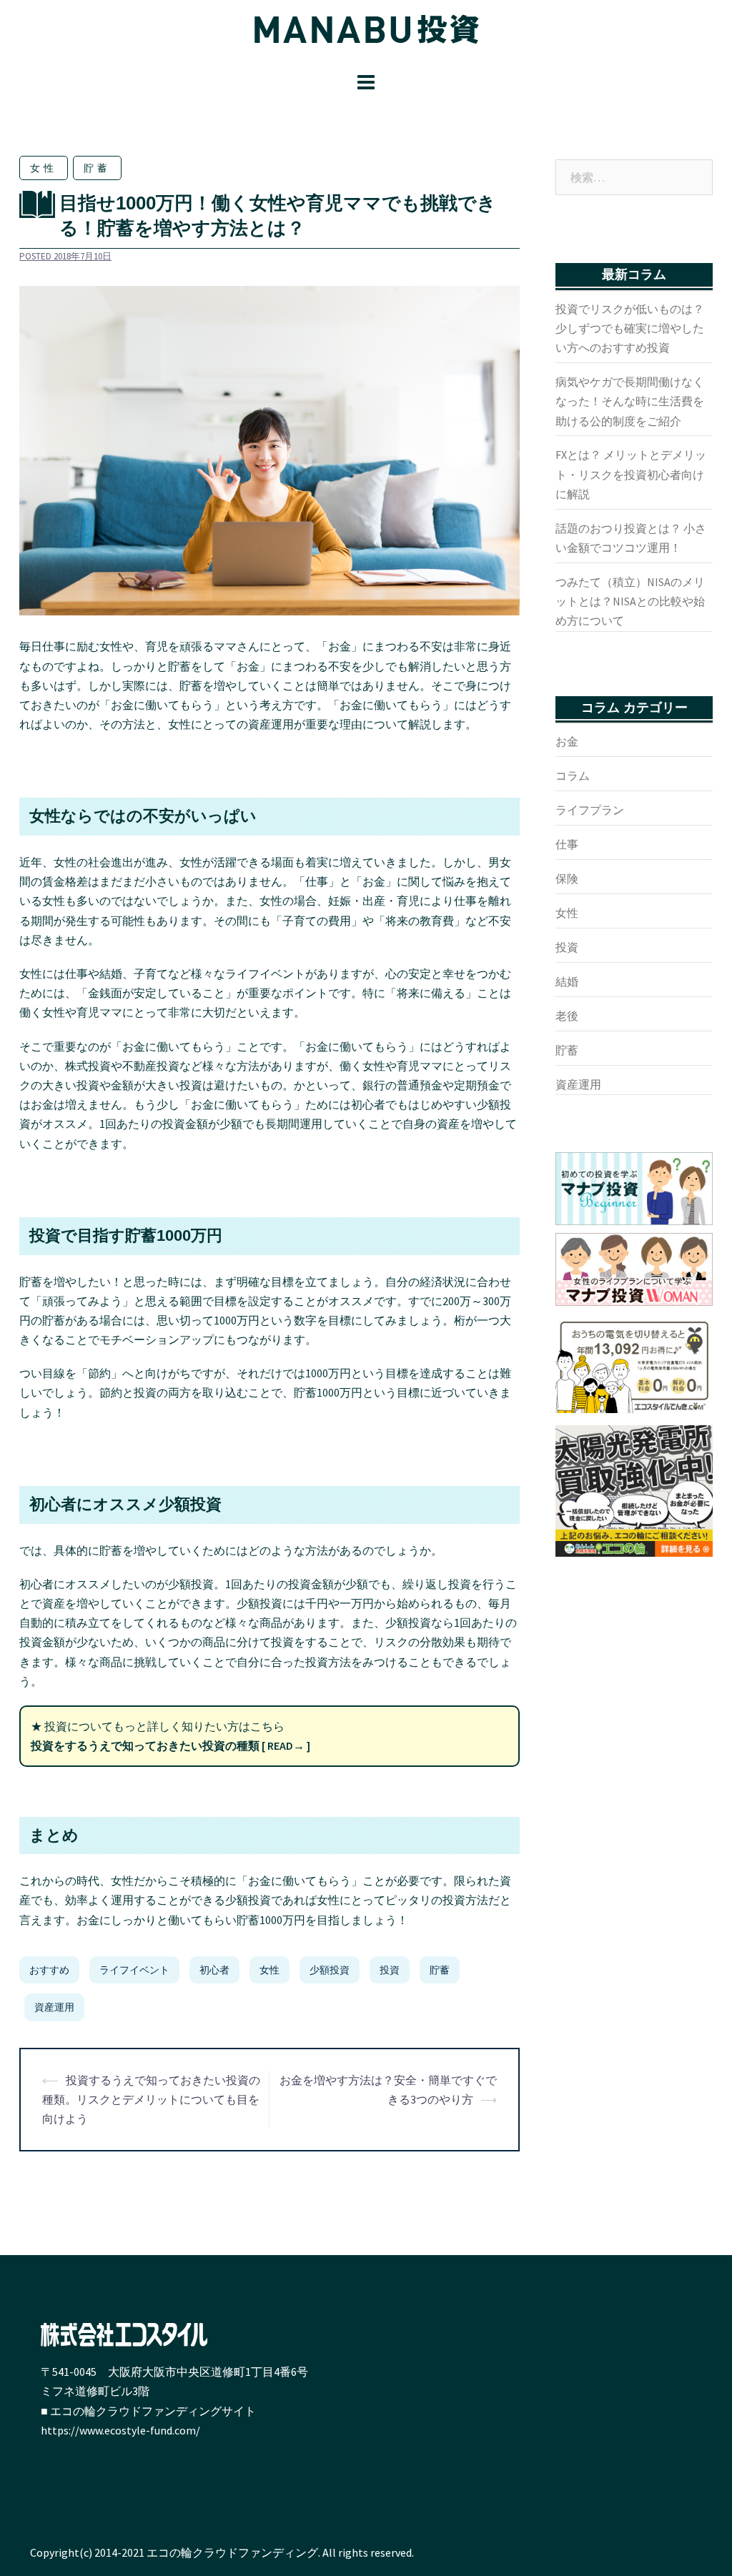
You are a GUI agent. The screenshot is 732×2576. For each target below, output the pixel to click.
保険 (567, 878)
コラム (573, 776)
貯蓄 (97, 168)
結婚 (567, 981)
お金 (567, 741)
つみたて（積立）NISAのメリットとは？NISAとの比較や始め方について (630, 601)
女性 (44, 168)
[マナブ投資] (366, 33)
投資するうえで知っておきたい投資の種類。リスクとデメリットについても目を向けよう (151, 2099)
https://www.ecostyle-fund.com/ (120, 2430)
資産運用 (54, 2007)
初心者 (214, 1970)
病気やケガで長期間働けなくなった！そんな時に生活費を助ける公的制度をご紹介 (630, 401)
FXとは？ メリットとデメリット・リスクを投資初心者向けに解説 (631, 474)
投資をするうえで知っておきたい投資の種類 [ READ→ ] (170, 1745)
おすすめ (49, 1970)
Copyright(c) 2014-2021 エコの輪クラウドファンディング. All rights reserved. (222, 2552)
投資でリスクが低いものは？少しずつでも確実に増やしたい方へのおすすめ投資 (630, 328)
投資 (390, 1970)
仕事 (567, 844)
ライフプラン (590, 810)
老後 (567, 1016)
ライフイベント (134, 1970)
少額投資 (330, 1970)
